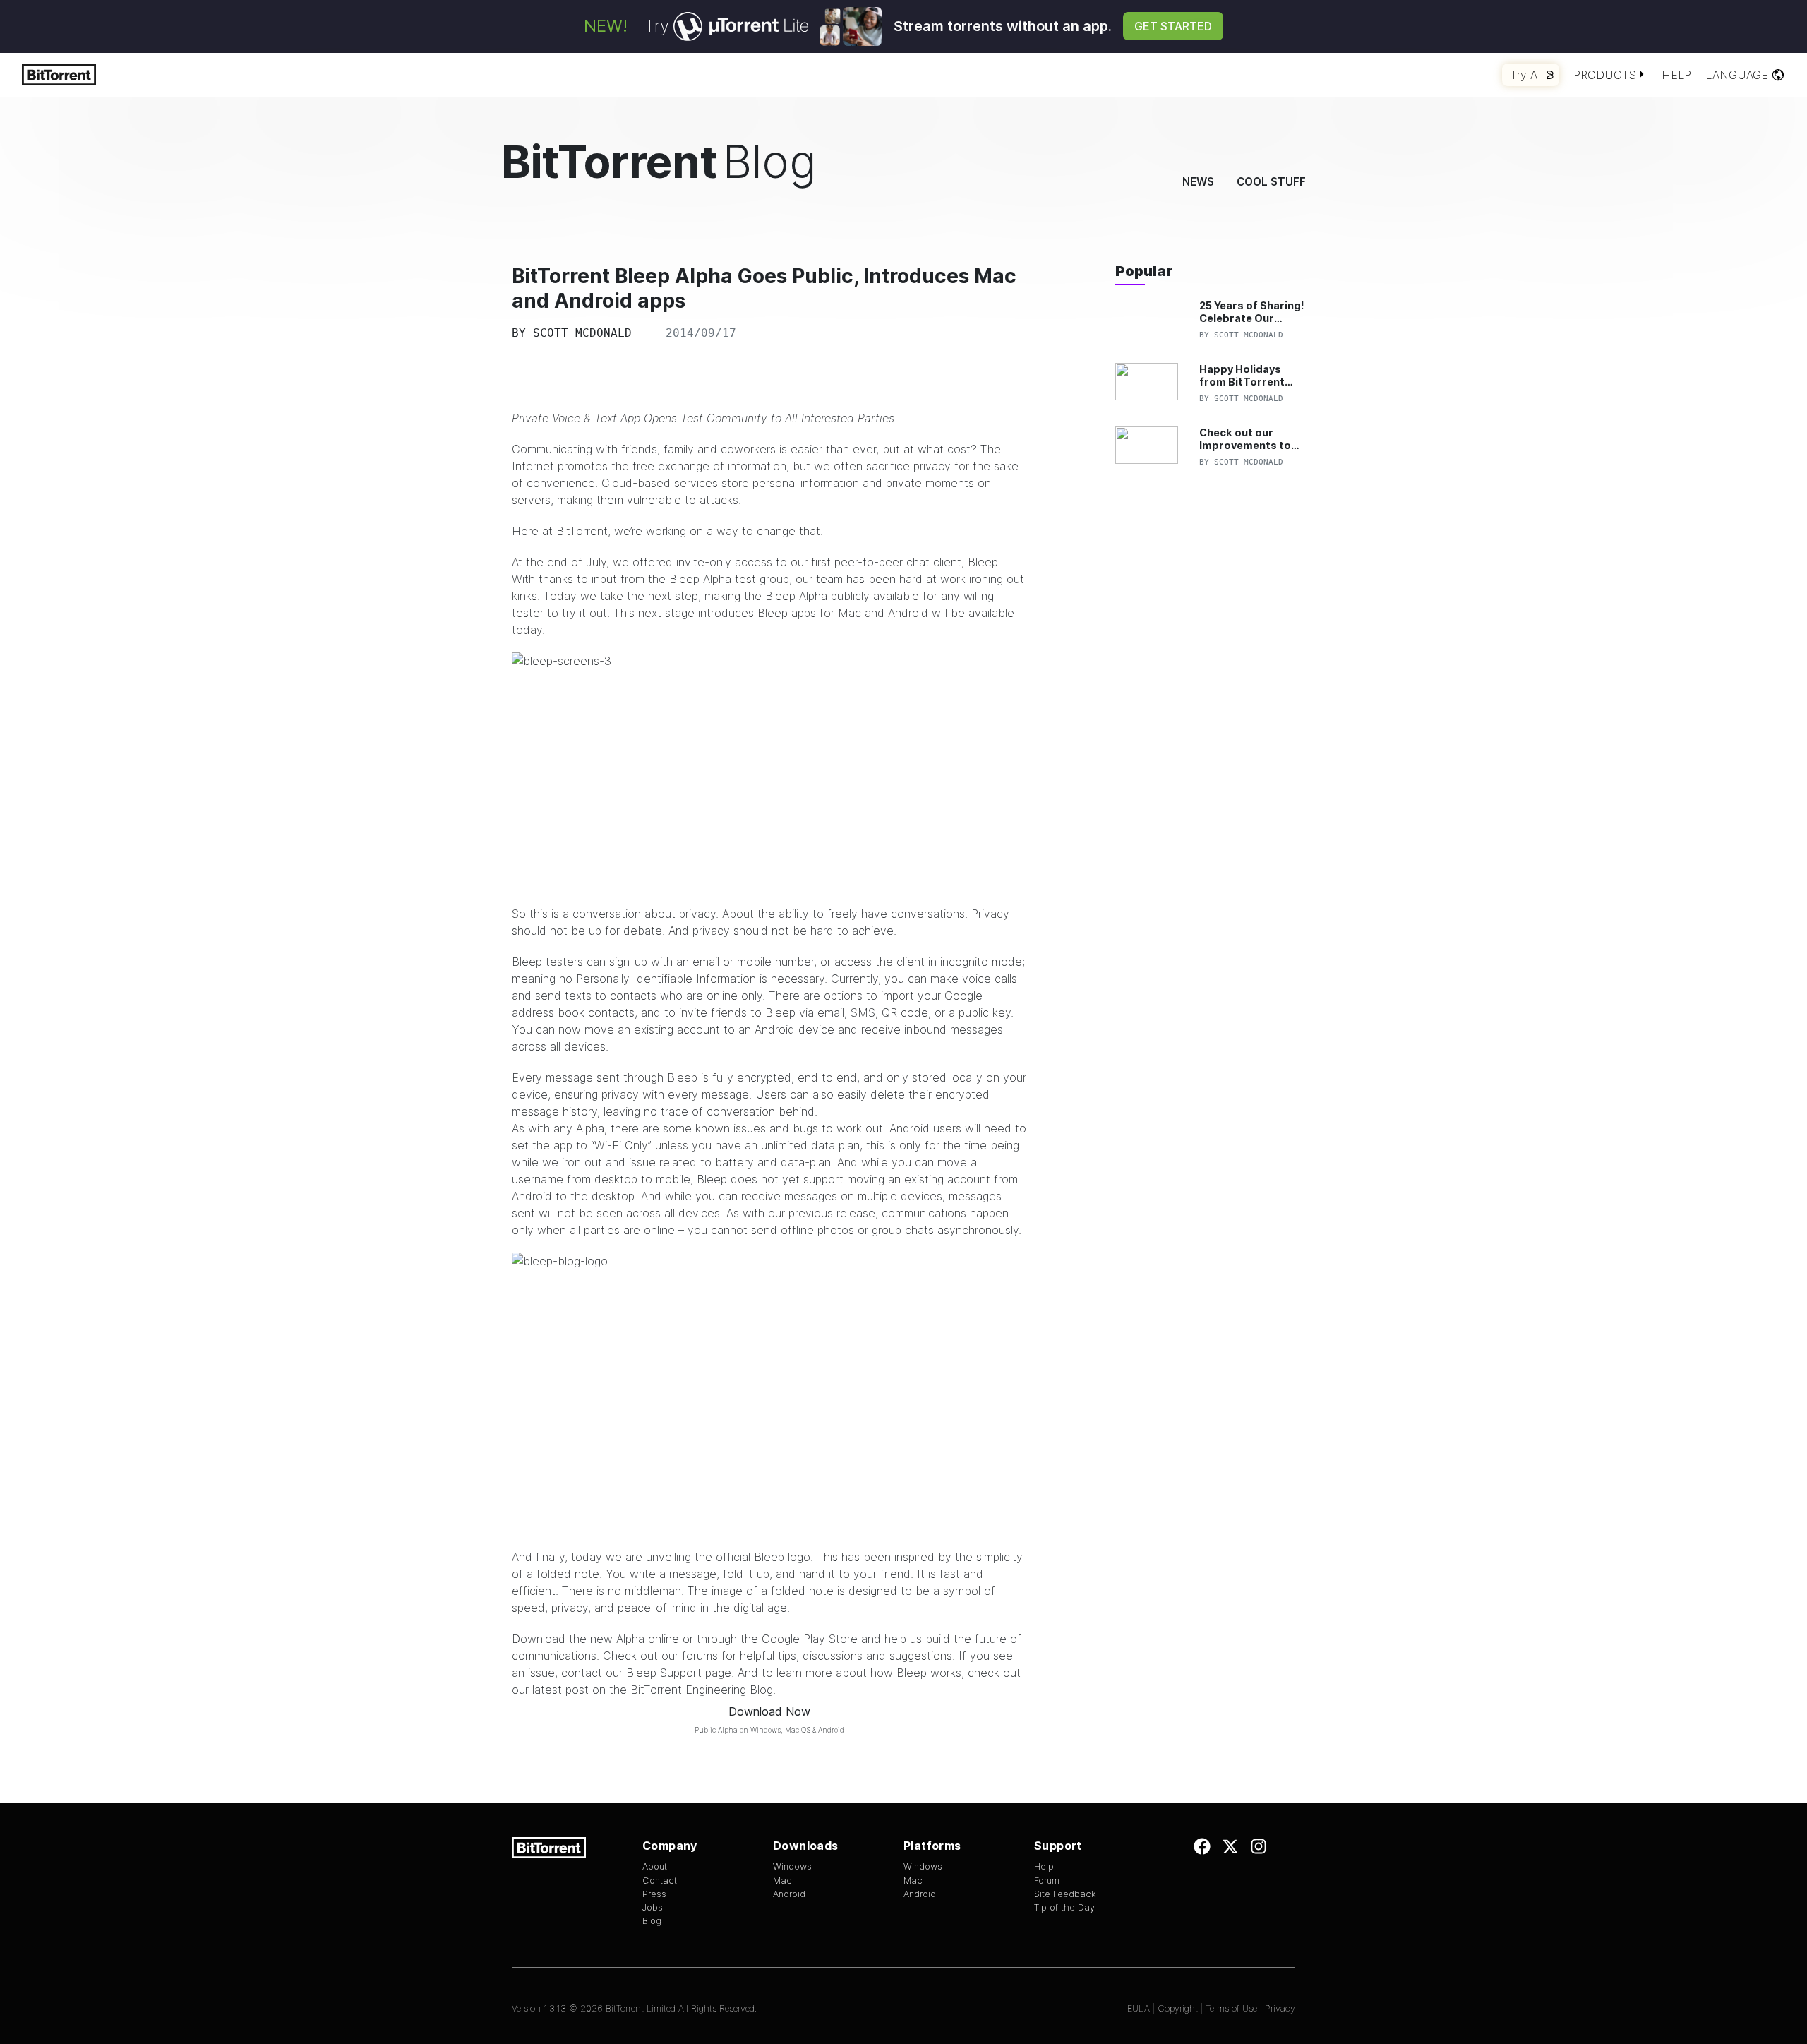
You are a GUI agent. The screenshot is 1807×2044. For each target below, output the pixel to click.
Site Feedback (1065, 1894)
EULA (1139, 2008)
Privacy (1280, 2008)
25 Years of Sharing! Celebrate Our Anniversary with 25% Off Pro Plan (1252, 312)
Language (1737, 75)
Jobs (653, 1907)
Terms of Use (1231, 2008)
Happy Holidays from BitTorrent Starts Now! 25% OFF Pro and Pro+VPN (1243, 375)
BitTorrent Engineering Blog (702, 1690)
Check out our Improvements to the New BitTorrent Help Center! (1250, 439)
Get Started (1173, 26)
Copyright (1178, 2008)
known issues (731, 1128)
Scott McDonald (582, 333)
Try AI (1526, 75)
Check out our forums (660, 1656)
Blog (652, 1921)
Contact (660, 1881)
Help (1676, 75)
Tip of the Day (1064, 1907)
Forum (1047, 1881)
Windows (792, 1866)
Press (654, 1894)
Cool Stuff (1271, 182)
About (655, 1866)
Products (1605, 75)
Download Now (769, 1711)
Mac (782, 1881)
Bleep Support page (679, 1673)
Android (789, 1894)
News (1198, 182)
